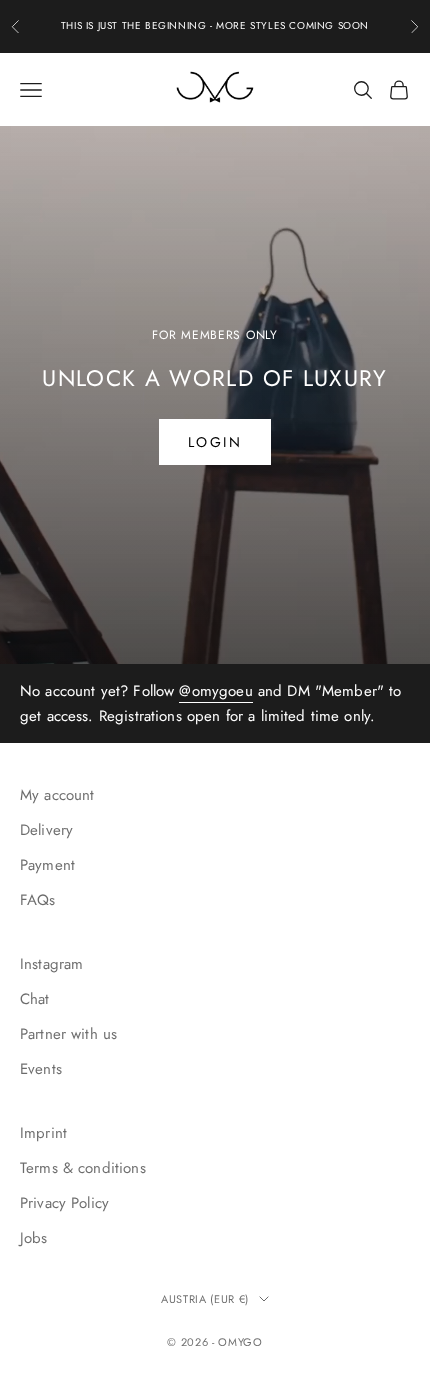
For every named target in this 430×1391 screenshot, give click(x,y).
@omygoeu (215, 691)
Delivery (46, 830)
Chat (35, 999)
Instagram (51, 964)
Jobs (34, 1238)
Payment (47, 865)
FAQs (38, 900)
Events (41, 1069)
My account (57, 795)
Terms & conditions (83, 1168)
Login (215, 442)
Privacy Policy (64, 1203)
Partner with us (68, 1034)
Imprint (43, 1133)
